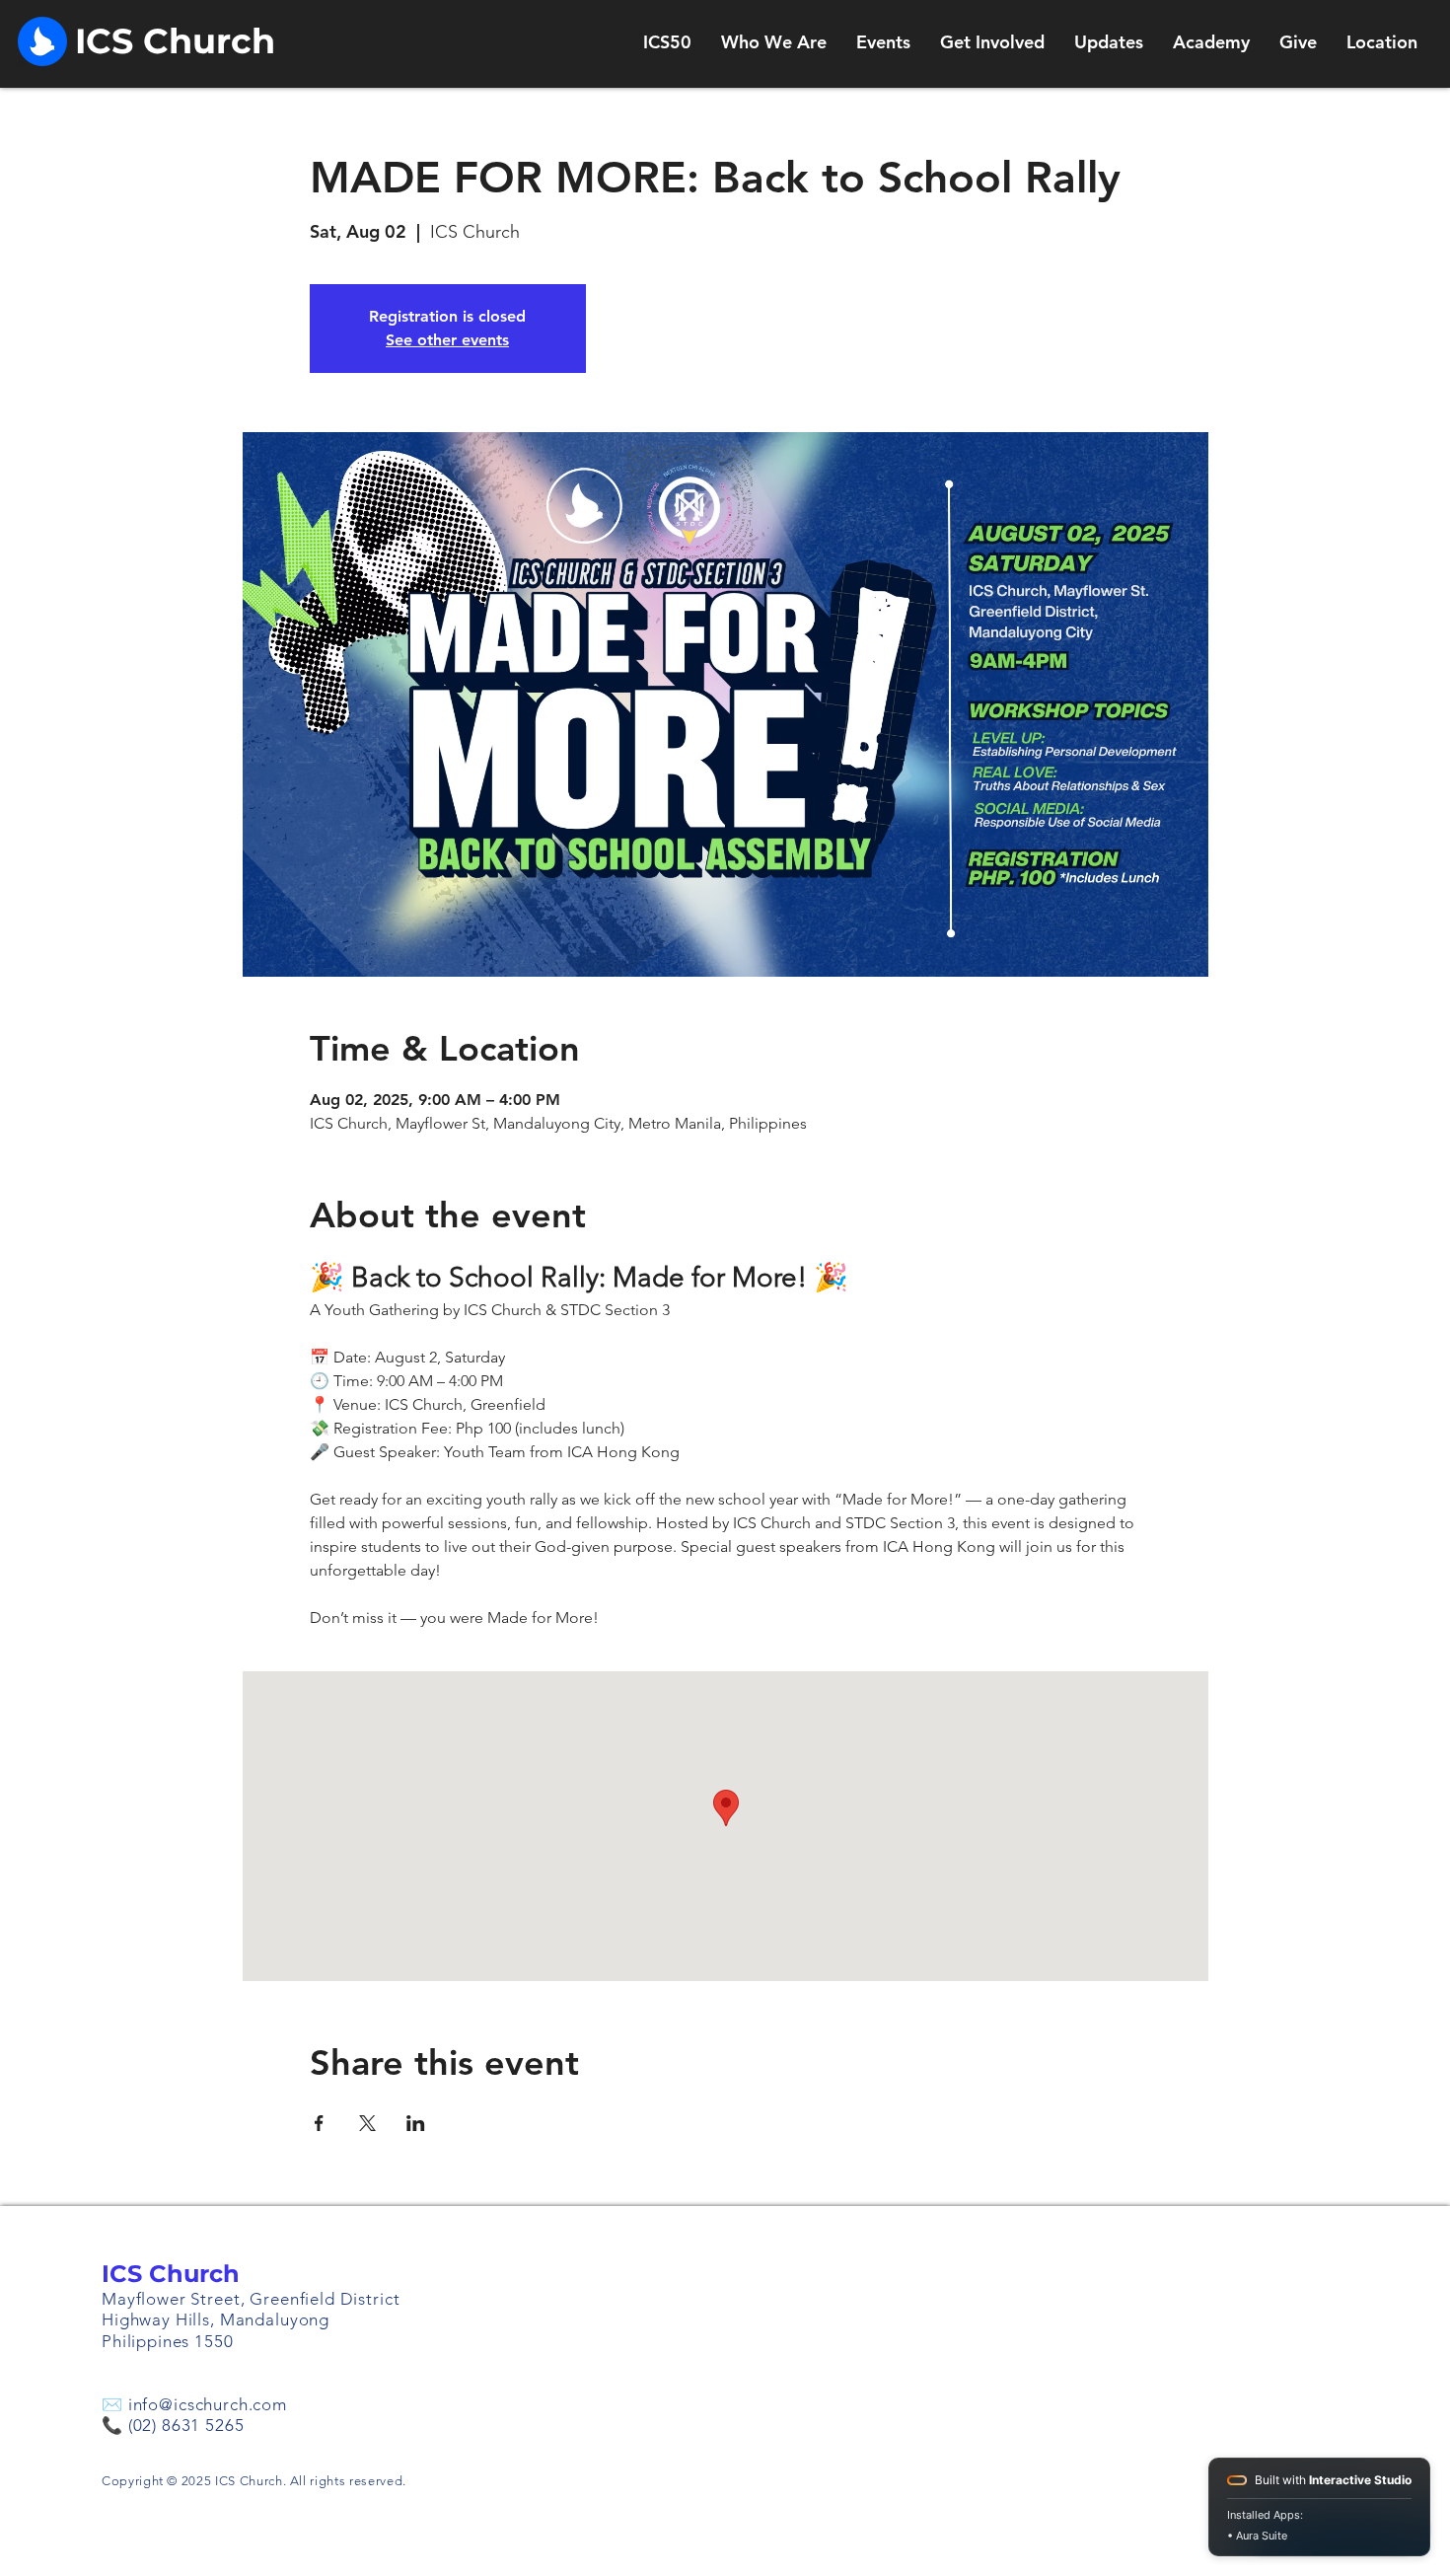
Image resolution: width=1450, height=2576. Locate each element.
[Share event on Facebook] (319, 2123)
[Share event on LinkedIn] (416, 2123)
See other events (447, 340)
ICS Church (171, 2274)
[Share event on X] (367, 2123)
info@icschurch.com (208, 2404)
